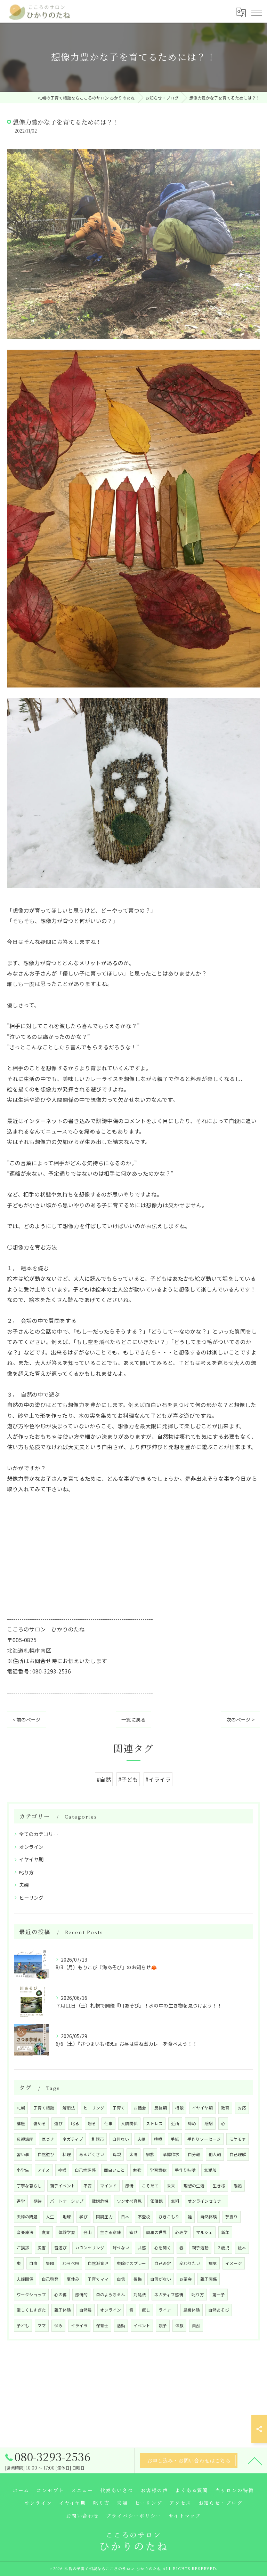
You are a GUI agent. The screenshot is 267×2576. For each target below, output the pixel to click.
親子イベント (63, 2186)
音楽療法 (25, 2232)
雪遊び (60, 2248)
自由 (33, 2263)
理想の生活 (194, 2186)
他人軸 (215, 2154)
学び (83, 2217)
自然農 (86, 2310)
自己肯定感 (85, 2170)
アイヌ (44, 2170)
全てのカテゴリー (39, 1834)
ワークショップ (31, 2295)
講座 (21, 2123)
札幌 (21, 2108)
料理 (67, 2154)
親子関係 (209, 2279)
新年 (225, 2232)
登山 (88, 2232)
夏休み (73, 2279)
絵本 (242, 2248)
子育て (119, 2108)
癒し (146, 2310)
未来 (171, 2186)
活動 (121, 2325)
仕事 (108, 2123)
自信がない (161, 2279)
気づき (48, 2139)
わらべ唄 (71, 2263)
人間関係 (129, 2123)
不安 (88, 2186)
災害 (42, 2248)
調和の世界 (156, 2232)
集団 (50, 2263)
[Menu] (256, 12)
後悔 (138, 2279)
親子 (163, 2325)
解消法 (69, 2108)
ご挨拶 (23, 2248)
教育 (225, 2108)
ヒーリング (31, 1898)
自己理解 (238, 2154)
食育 (46, 2232)
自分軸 (194, 2154)
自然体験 (209, 2217)
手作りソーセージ (204, 2139)
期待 (38, 2201)
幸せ (133, 2232)
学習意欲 (158, 2170)
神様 (62, 2170)
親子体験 (63, 2310)
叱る (75, 2123)
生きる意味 (111, 2232)
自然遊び (46, 2154)
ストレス (154, 2123)
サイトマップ (185, 2515)
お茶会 (186, 2279)
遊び (58, 2123)
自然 (196, 2325)
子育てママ (98, 2279)
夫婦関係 (25, 2279)
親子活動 (200, 2248)
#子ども (128, 1779)
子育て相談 (44, 2108)
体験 (179, 2325)
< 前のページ (27, 1719)
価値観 (156, 2201)
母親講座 (25, 2139)
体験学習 (67, 2232)
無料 (175, 2201)
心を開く (163, 2248)
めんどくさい (92, 2154)
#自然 (104, 1779)
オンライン (31, 1847)
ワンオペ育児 (129, 2201)
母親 (117, 2154)
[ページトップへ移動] (255, 2460)
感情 (129, 2186)
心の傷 (60, 2295)
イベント (142, 2325)
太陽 (133, 2154)
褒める (40, 2123)
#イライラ (158, 1779)
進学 (21, 2201)
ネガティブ (73, 2139)
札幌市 (98, 2139)
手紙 (175, 2139)
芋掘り (232, 2217)
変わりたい (190, 2263)
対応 (242, 2108)
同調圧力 (104, 2217)
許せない (121, 2248)
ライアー (167, 2310)
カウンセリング (90, 2248)
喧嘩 (158, 2139)
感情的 (81, 2295)
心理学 (181, 2232)
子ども (23, 2325)
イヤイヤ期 (31, 1859)
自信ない (121, 2139)
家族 (150, 2154)
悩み (58, 2325)
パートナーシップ (67, 2201)
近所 (175, 2123)
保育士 (102, 2325)
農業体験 (192, 2310)
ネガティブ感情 (169, 2295)
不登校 (144, 2217)
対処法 (140, 2295)
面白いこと (114, 2170)
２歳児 (223, 2248)
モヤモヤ (237, 2139)
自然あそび (219, 2310)
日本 (125, 2217)
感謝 (209, 2123)
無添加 (210, 2170)
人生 (50, 2217)
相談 (179, 2108)
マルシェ (204, 2232)
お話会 (140, 2108)
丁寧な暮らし (29, 2186)
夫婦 (24, 1885)
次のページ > (240, 1719)
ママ (42, 2325)
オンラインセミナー (207, 2201)
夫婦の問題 (27, 2217)
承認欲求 (171, 2154)
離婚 (238, 2186)
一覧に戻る (133, 1719)
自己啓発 (50, 2279)
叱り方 (26, 1872)
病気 (213, 2263)
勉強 (137, 2170)
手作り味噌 (185, 2170)
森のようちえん (111, 2295)
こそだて (150, 2186)
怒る (92, 2123)
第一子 (219, 2295)
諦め (192, 2123)
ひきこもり (169, 2217)
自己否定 (163, 2263)
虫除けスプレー (131, 2263)
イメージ (234, 2263)
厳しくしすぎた (31, 2310)
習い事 (23, 2154)
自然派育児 (98, 2263)
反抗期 (161, 2108)
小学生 (23, 2170)
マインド (108, 2186)
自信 (121, 2279)
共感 (142, 2248)
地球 (67, 2217)
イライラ (79, 2325)
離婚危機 (100, 2201)
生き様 (219, 2186)
